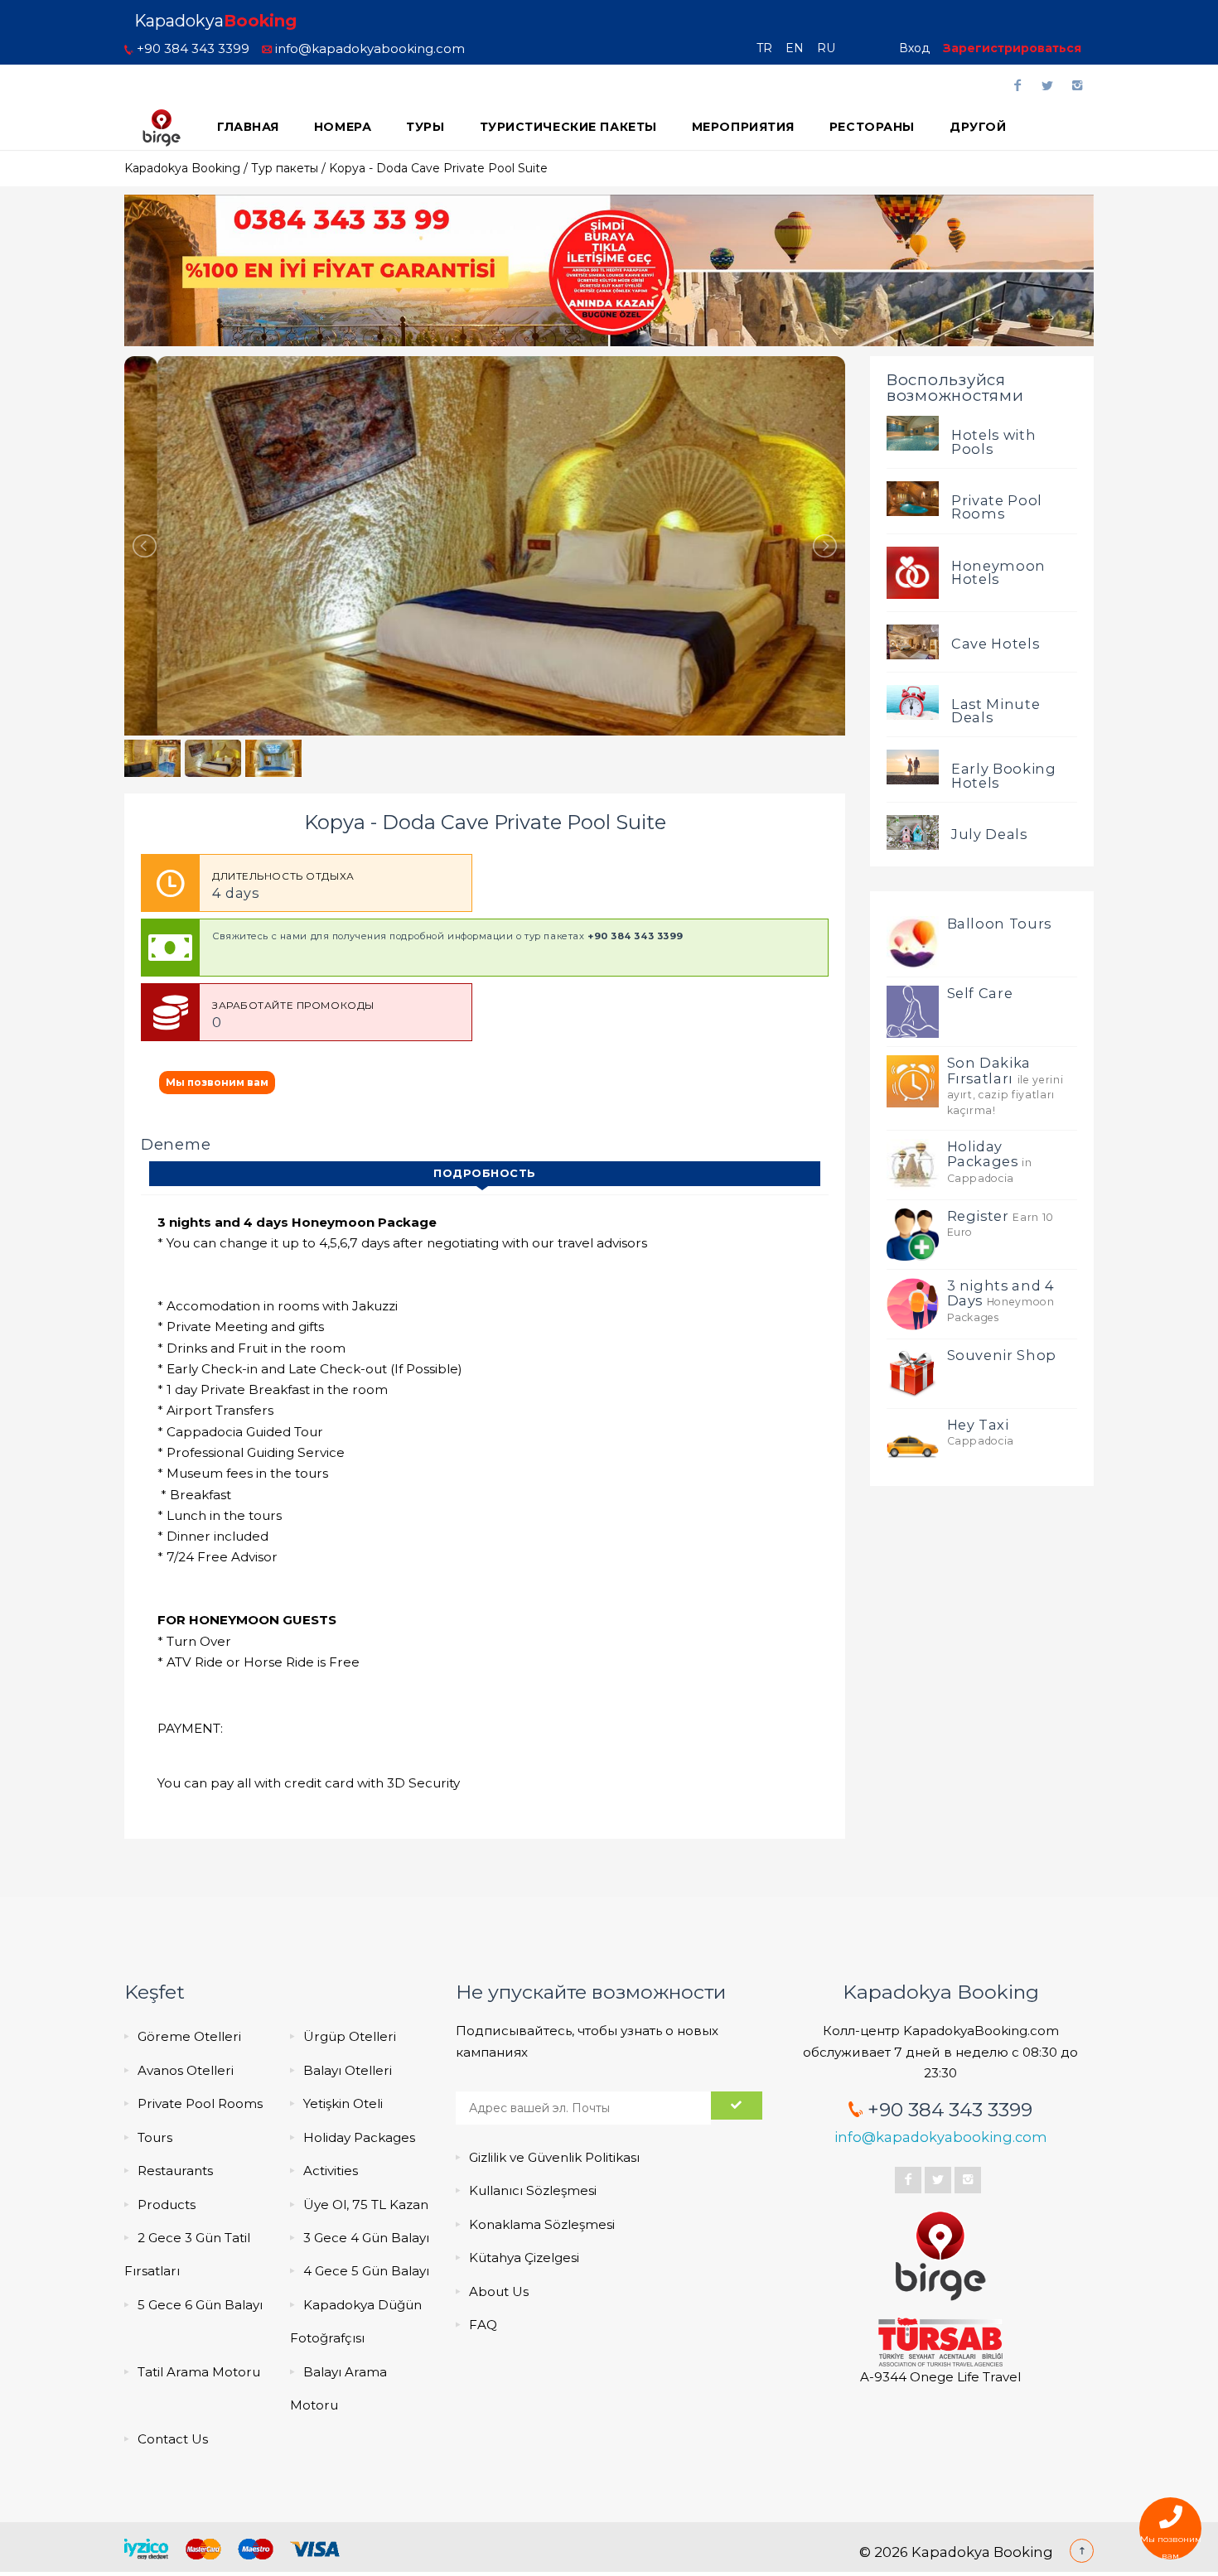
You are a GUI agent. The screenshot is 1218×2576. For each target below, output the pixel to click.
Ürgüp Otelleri (350, 2036)
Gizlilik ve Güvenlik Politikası (554, 2157)
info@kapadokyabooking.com (368, 48)
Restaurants (175, 2171)
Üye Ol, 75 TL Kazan (366, 2205)
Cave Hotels (995, 644)
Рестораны (872, 127)
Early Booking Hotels (1004, 775)
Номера (343, 127)
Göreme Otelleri (189, 2036)
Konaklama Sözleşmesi (542, 2224)
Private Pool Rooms (997, 507)
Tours (155, 2137)
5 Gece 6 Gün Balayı (200, 2305)
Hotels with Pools (993, 441)
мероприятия (743, 127)
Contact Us (173, 2439)
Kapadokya (215, 21)
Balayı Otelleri (348, 2070)
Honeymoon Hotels (998, 572)
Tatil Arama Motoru (199, 2372)
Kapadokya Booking (182, 168)
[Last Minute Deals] (913, 701)
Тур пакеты (285, 168)
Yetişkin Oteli (343, 2103)
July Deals (989, 834)
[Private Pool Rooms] (913, 498)
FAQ (483, 2325)
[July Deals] (913, 832)
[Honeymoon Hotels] (913, 572)
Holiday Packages (359, 2137)
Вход (914, 48)
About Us (499, 2291)
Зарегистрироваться (1012, 48)
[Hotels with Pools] (913, 432)
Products (167, 2205)
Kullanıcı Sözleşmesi (533, 2190)
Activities (331, 2171)
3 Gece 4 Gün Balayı (366, 2238)
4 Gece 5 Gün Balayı (366, 2271)
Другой (978, 127)
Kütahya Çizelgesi (524, 2258)
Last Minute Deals (996, 711)
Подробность (485, 1173)
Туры (425, 127)
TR (769, 48)
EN (800, 48)
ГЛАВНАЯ (248, 127)
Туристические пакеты (568, 127)
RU (831, 48)
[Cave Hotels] (913, 640)
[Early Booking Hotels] (913, 766)
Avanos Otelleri (186, 2070)
